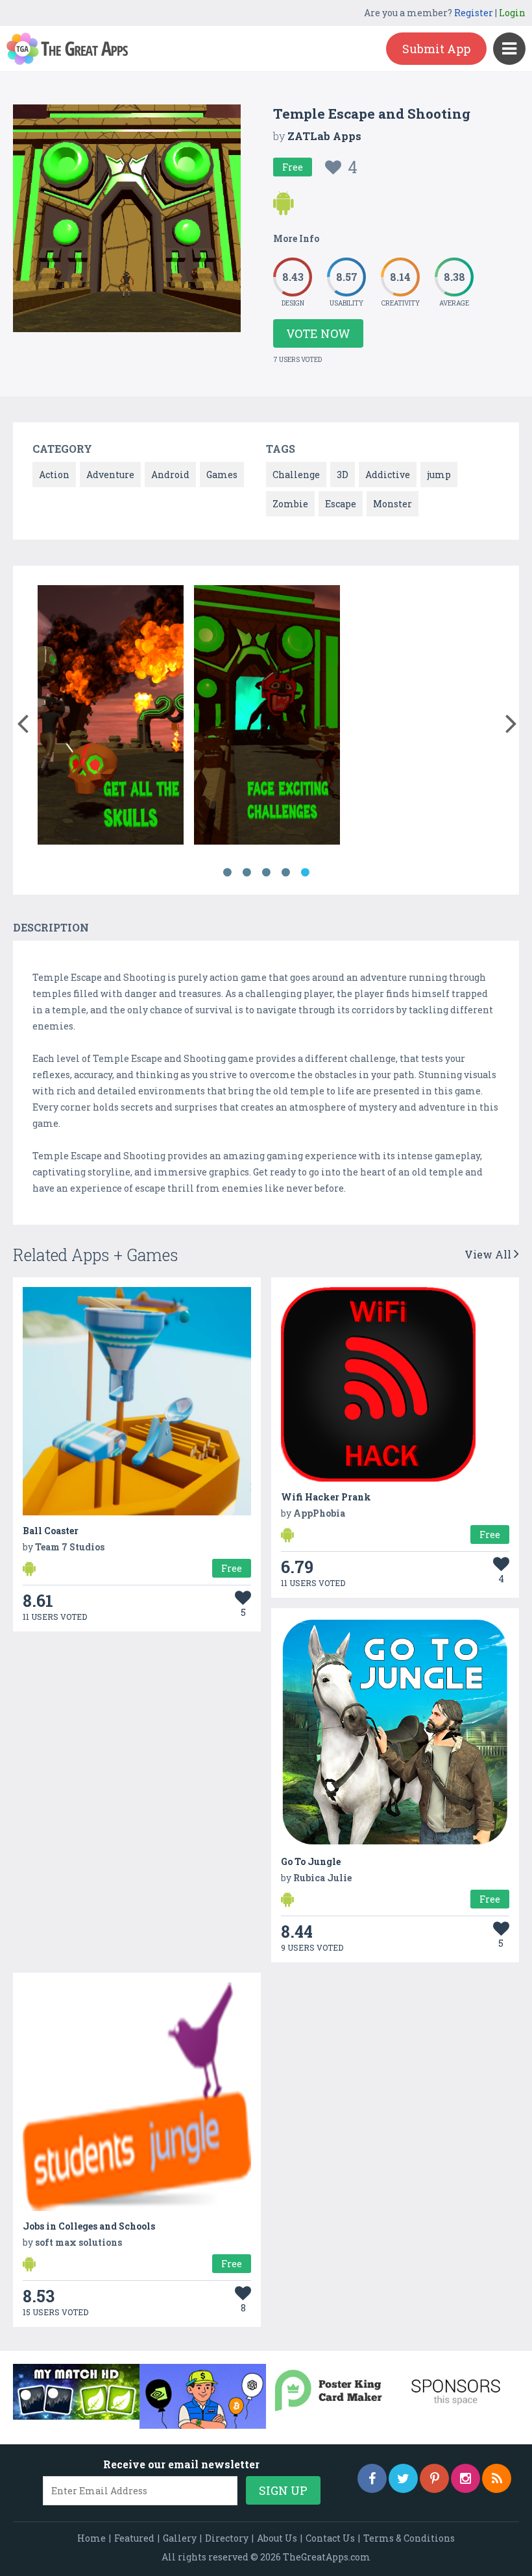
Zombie (290, 504)
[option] (111, 717)
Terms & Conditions (409, 2538)
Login (512, 13)
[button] (22, 721)
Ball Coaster (51, 1531)
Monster (393, 504)
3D (343, 475)
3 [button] (266, 873)
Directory (227, 2538)
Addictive (388, 475)
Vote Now (318, 333)
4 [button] (285, 873)
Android (170, 475)
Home (91, 2538)
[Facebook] (372, 2478)
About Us (277, 2538)
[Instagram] (465, 2478)
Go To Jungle (311, 1861)
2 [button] (247, 873)
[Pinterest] (434, 2478)
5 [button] (305, 873)
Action (54, 475)
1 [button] (227, 873)
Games (222, 475)
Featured (134, 2538)
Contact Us (330, 2538)
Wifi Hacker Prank (326, 1497)
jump (439, 475)
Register (474, 13)
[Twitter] (403, 2478)
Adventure (110, 475)
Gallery (180, 2538)
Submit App (436, 49)
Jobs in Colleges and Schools (89, 2226)
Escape (341, 504)
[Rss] (497, 2478)
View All (489, 1254)
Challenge (296, 475)
